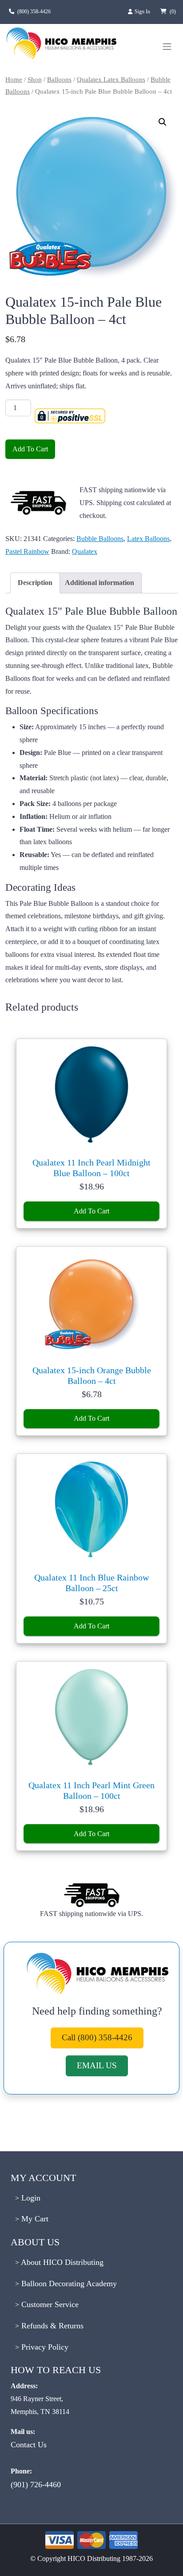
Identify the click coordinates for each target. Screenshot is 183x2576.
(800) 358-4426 (34, 12)
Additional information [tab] (99, 583)
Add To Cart (30, 449)
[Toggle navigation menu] (167, 47)
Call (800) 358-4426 (97, 2037)
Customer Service (49, 2304)
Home (14, 79)
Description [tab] (35, 583)
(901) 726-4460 (36, 2485)
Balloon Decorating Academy (68, 2284)
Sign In (143, 12)
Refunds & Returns (51, 2326)
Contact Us (29, 2445)
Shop (35, 79)
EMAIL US (97, 2065)
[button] (163, 122)
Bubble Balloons (100, 539)
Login (30, 2198)
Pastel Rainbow (27, 551)
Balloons (59, 79)
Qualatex (85, 551)
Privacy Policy (44, 2347)
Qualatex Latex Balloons (111, 79)
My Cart (34, 2219)
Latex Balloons (148, 539)
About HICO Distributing (61, 2262)
